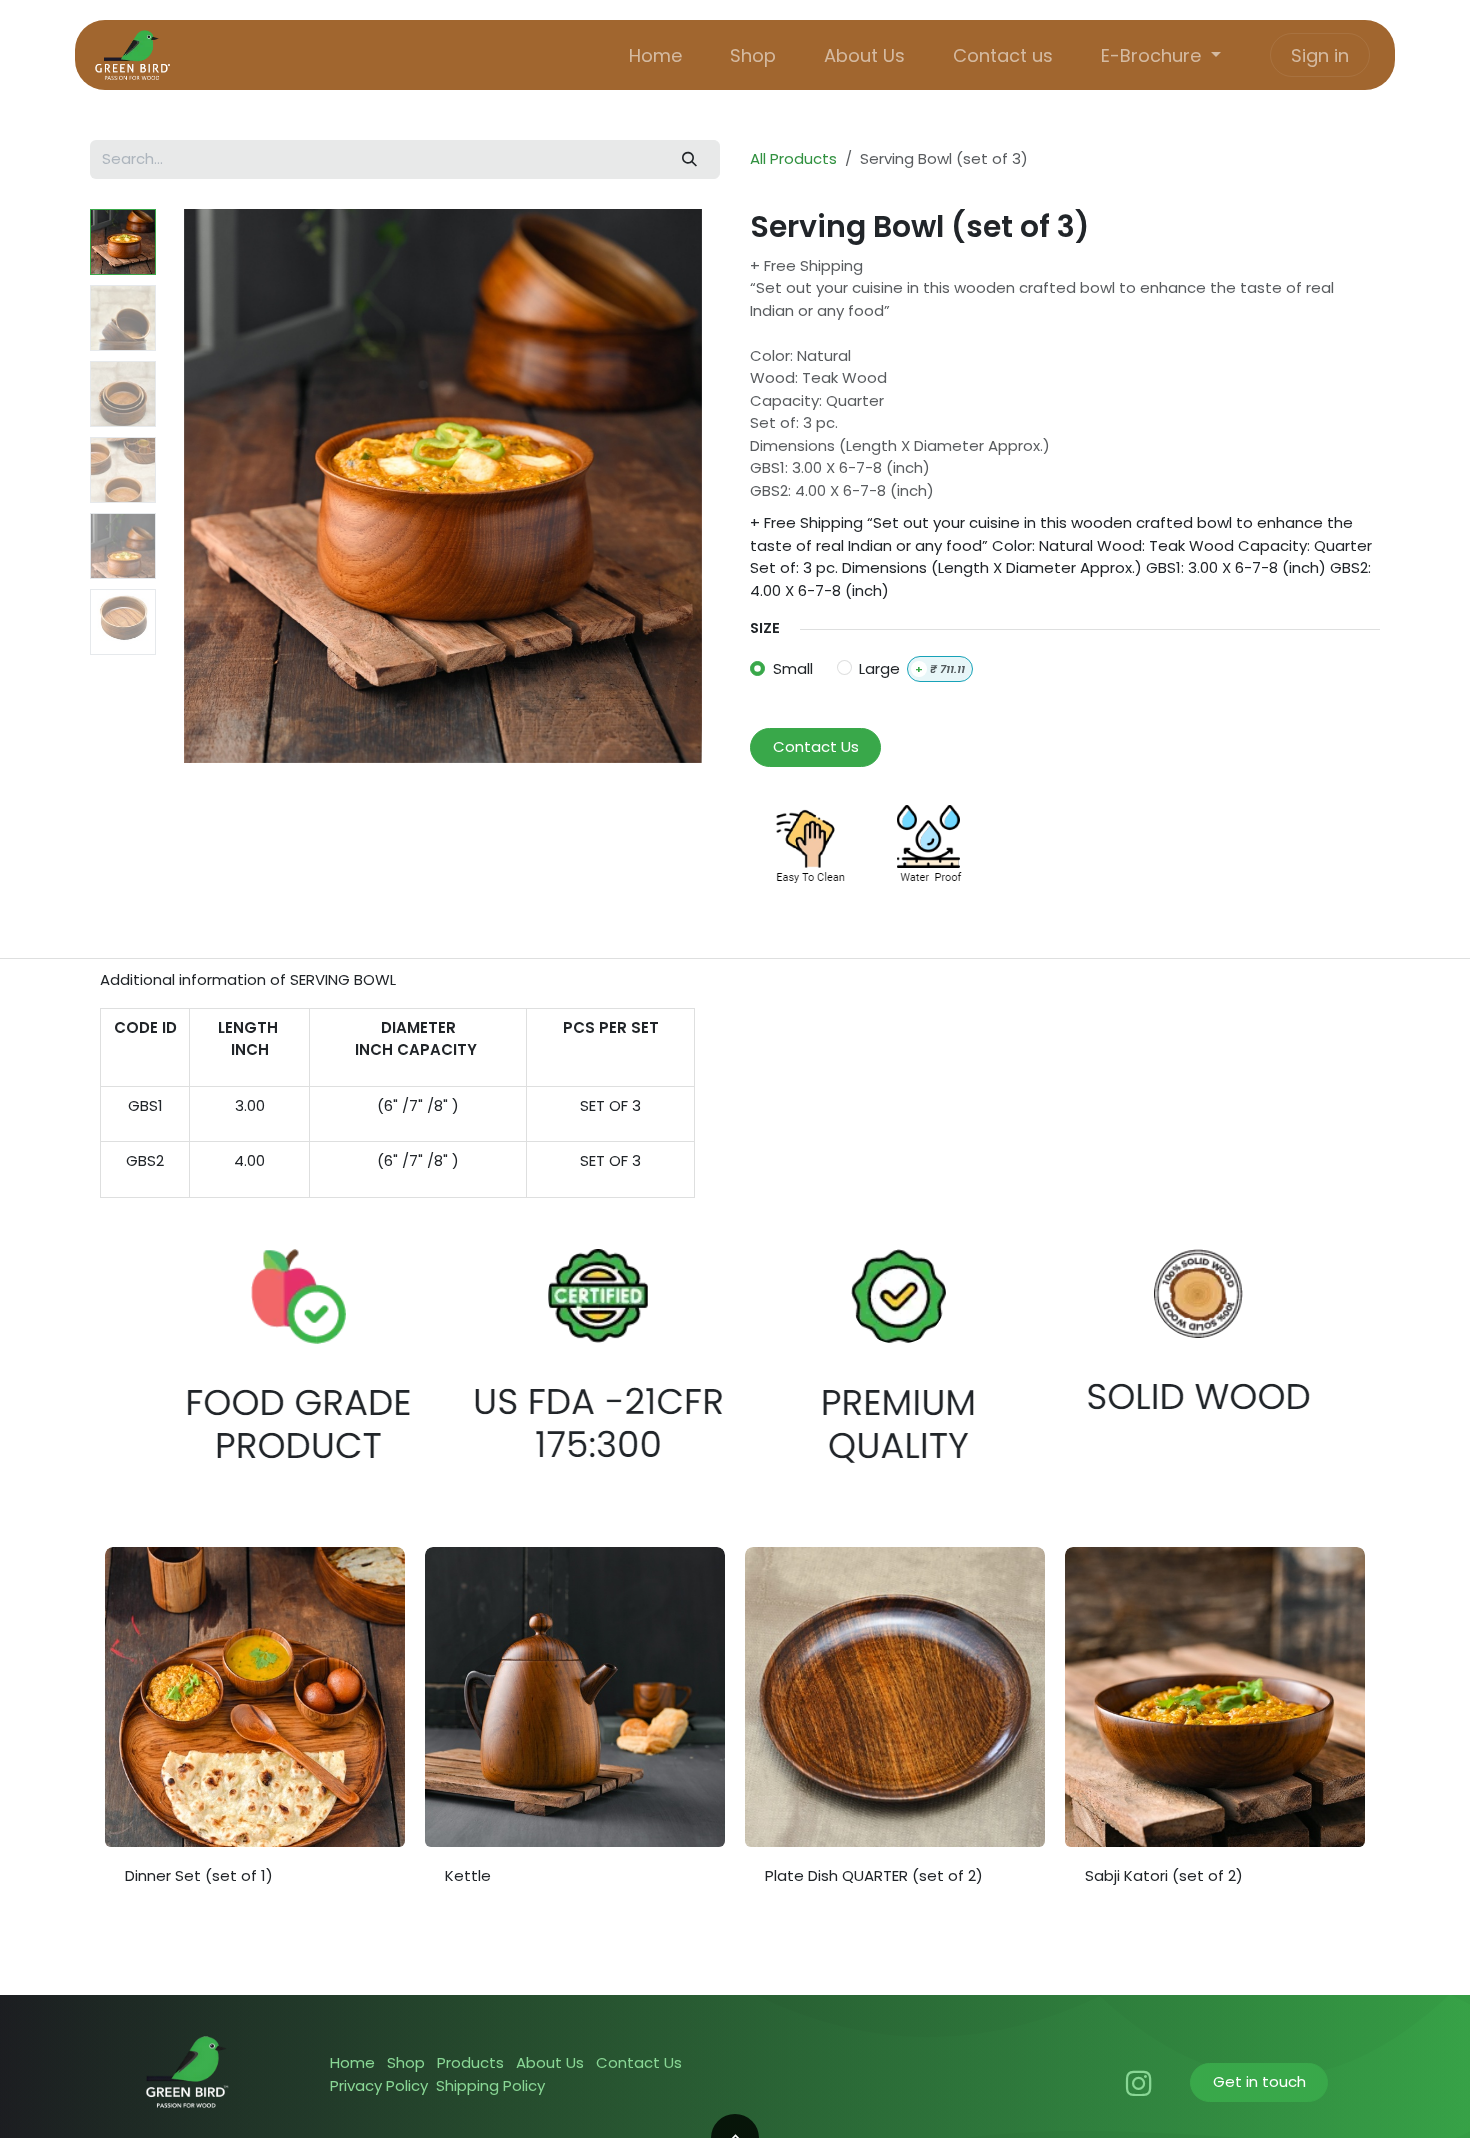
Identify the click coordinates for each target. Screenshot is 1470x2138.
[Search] (690, 159)
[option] (735, 1735)
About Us (550, 2062)
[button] (193, 486)
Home (352, 2062)
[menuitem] (655, 55)
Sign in (1320, 55)
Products (470, 2062)
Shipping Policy (490, 2085)
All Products (793, 158)
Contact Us (816, 746)
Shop (406, 2062)
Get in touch (1259, 2081)
